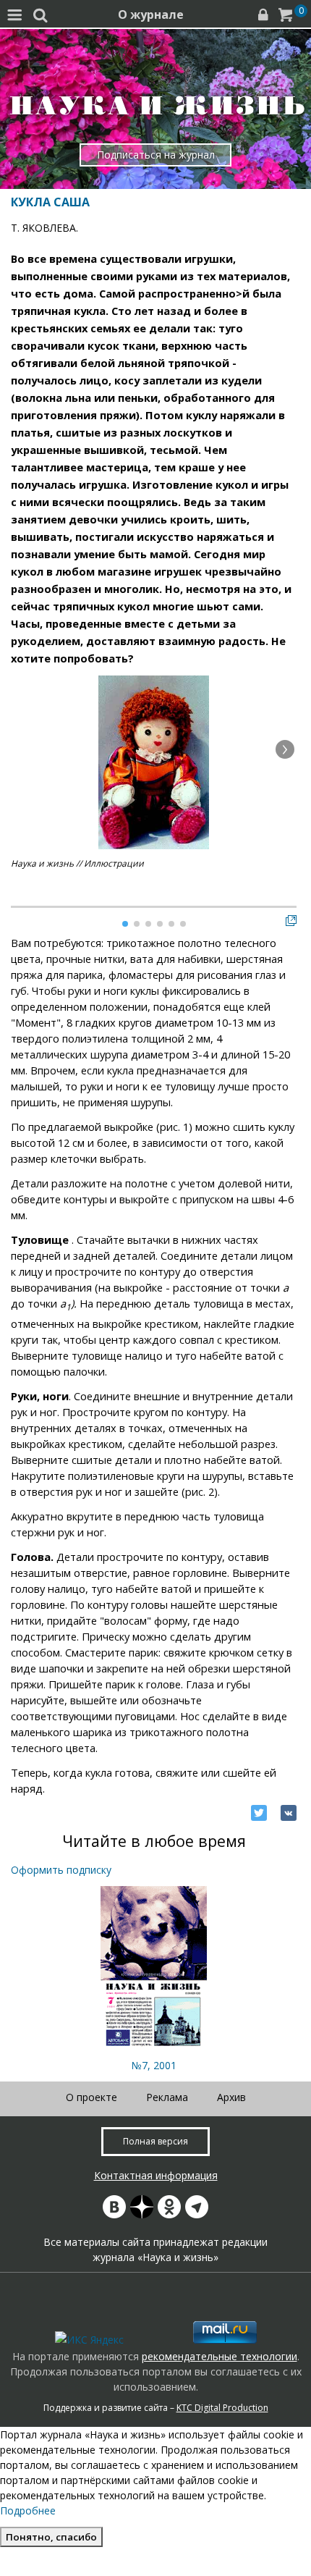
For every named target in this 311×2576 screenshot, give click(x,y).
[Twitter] (259, 1813)
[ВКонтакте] (289, 1813)
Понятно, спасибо (51, 2537)
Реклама (167, 2097)
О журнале (151, 14)
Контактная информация (156, 2175)
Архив (231, 2097)
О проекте (91, 2097)
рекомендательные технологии (220, 2356)
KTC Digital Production (222, 2408)
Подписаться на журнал (156, 155)
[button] (285, 749)
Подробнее (28, 2510)
